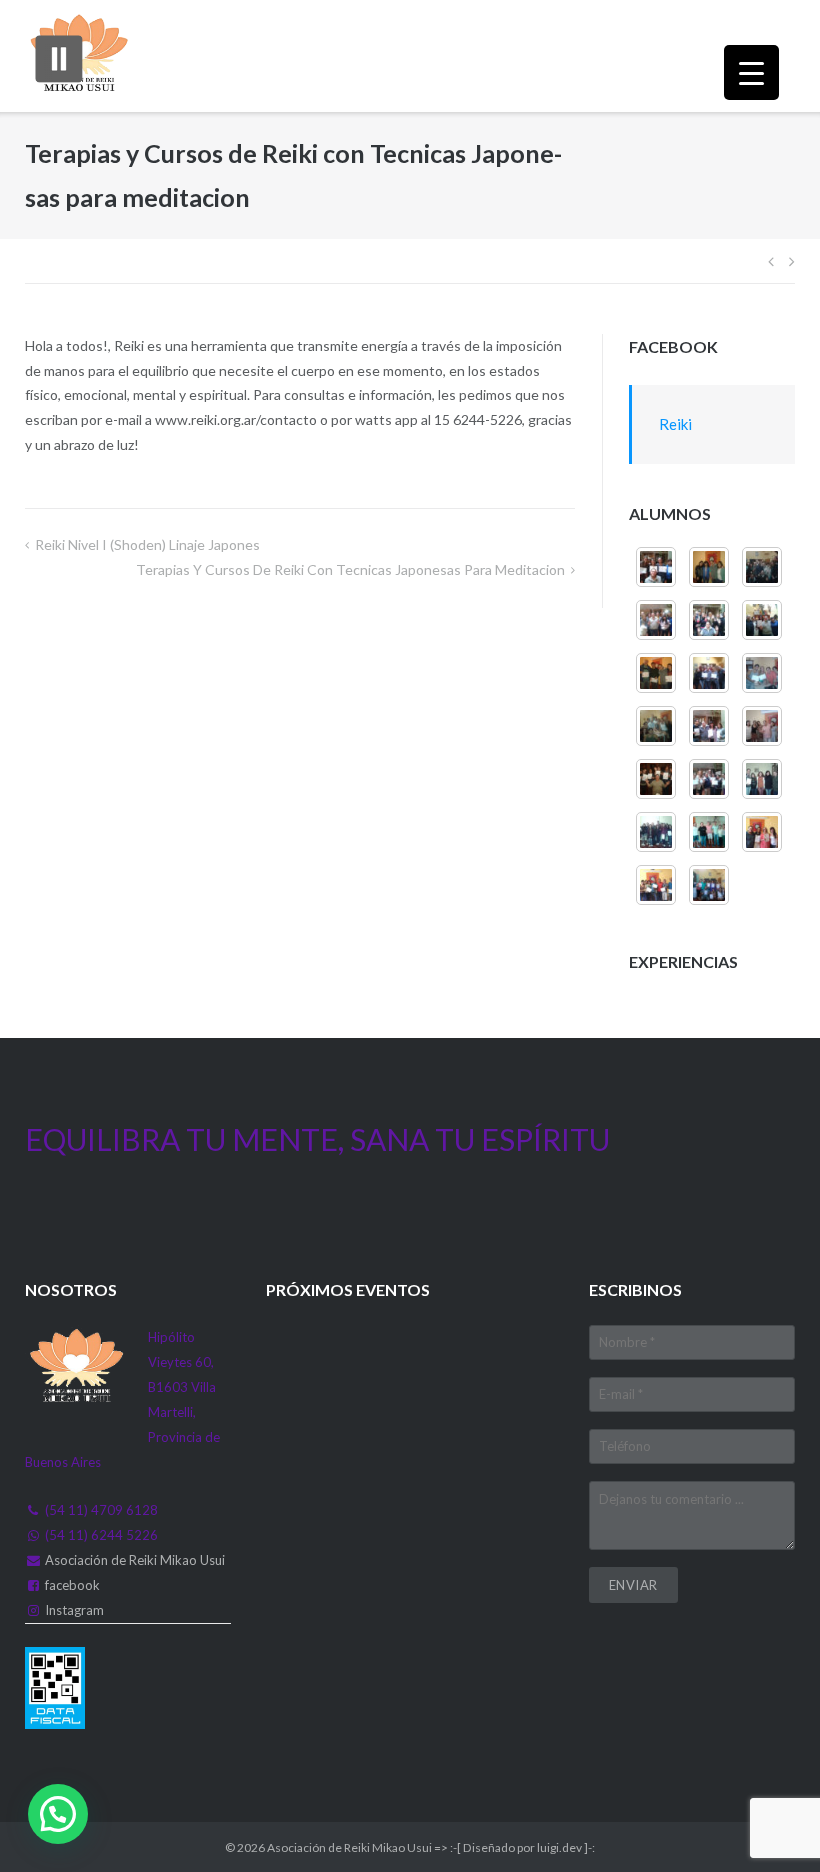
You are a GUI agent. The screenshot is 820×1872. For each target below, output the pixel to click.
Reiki (675, 424)
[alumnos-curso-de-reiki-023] (656, 885)
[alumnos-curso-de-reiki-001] (709, 779)
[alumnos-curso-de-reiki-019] (762, 779)
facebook (72, 1585)
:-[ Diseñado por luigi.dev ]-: (522, 1847)
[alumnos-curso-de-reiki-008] (762, 673)
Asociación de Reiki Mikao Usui (135, 1560)
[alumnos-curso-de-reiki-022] (762, 832)
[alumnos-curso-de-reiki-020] (656, 832)
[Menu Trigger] (751, 72)
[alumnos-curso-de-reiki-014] (762, 567)
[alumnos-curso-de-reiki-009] (709, 673)
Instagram (74, 1610)
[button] (58, 1814)
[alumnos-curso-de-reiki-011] (762, 620)
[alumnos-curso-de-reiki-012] (709, 620)
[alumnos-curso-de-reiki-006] (709, 726)
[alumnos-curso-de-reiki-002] (656, 779)
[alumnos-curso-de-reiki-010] (656, 673)
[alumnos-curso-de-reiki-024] (709, 885)
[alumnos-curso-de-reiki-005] (709, 567)
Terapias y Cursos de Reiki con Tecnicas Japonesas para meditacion (350, 569)
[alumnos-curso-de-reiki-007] (656, 726)
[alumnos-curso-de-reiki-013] (656, 620)
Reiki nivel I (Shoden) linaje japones (147, 544)
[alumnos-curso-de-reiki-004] (656, 567)
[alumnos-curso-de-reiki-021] (709, 832)
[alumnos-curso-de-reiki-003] (762, 726)
